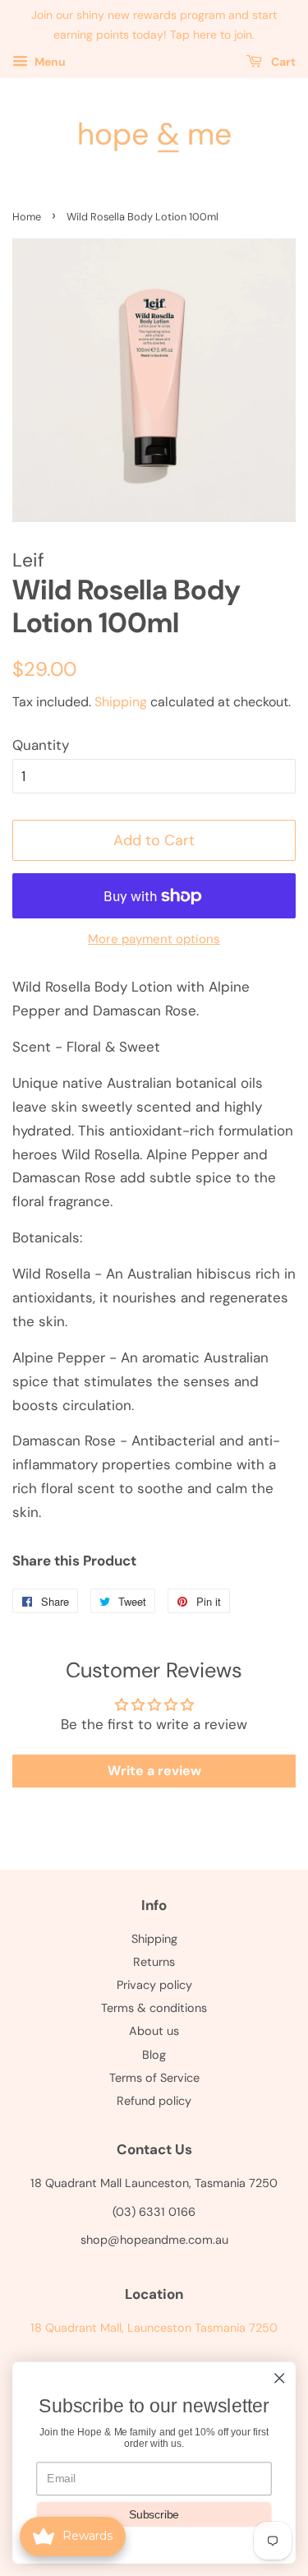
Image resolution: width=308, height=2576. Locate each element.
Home (27, 217)
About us (154, 2031)
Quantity (41, 745)
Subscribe (154, 2514)
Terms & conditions (154, 2008)
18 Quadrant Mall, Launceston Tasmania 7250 (154, 2328)
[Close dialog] (280, 2378)
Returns (154, 1962)
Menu (49, 62)
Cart (282, 62)
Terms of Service (154, 2078)
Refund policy (154, 2101)
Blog (154, 2055)
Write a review (154, 1771)
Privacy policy (154, 1985)
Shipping (121, 702)
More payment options (154, 939)
